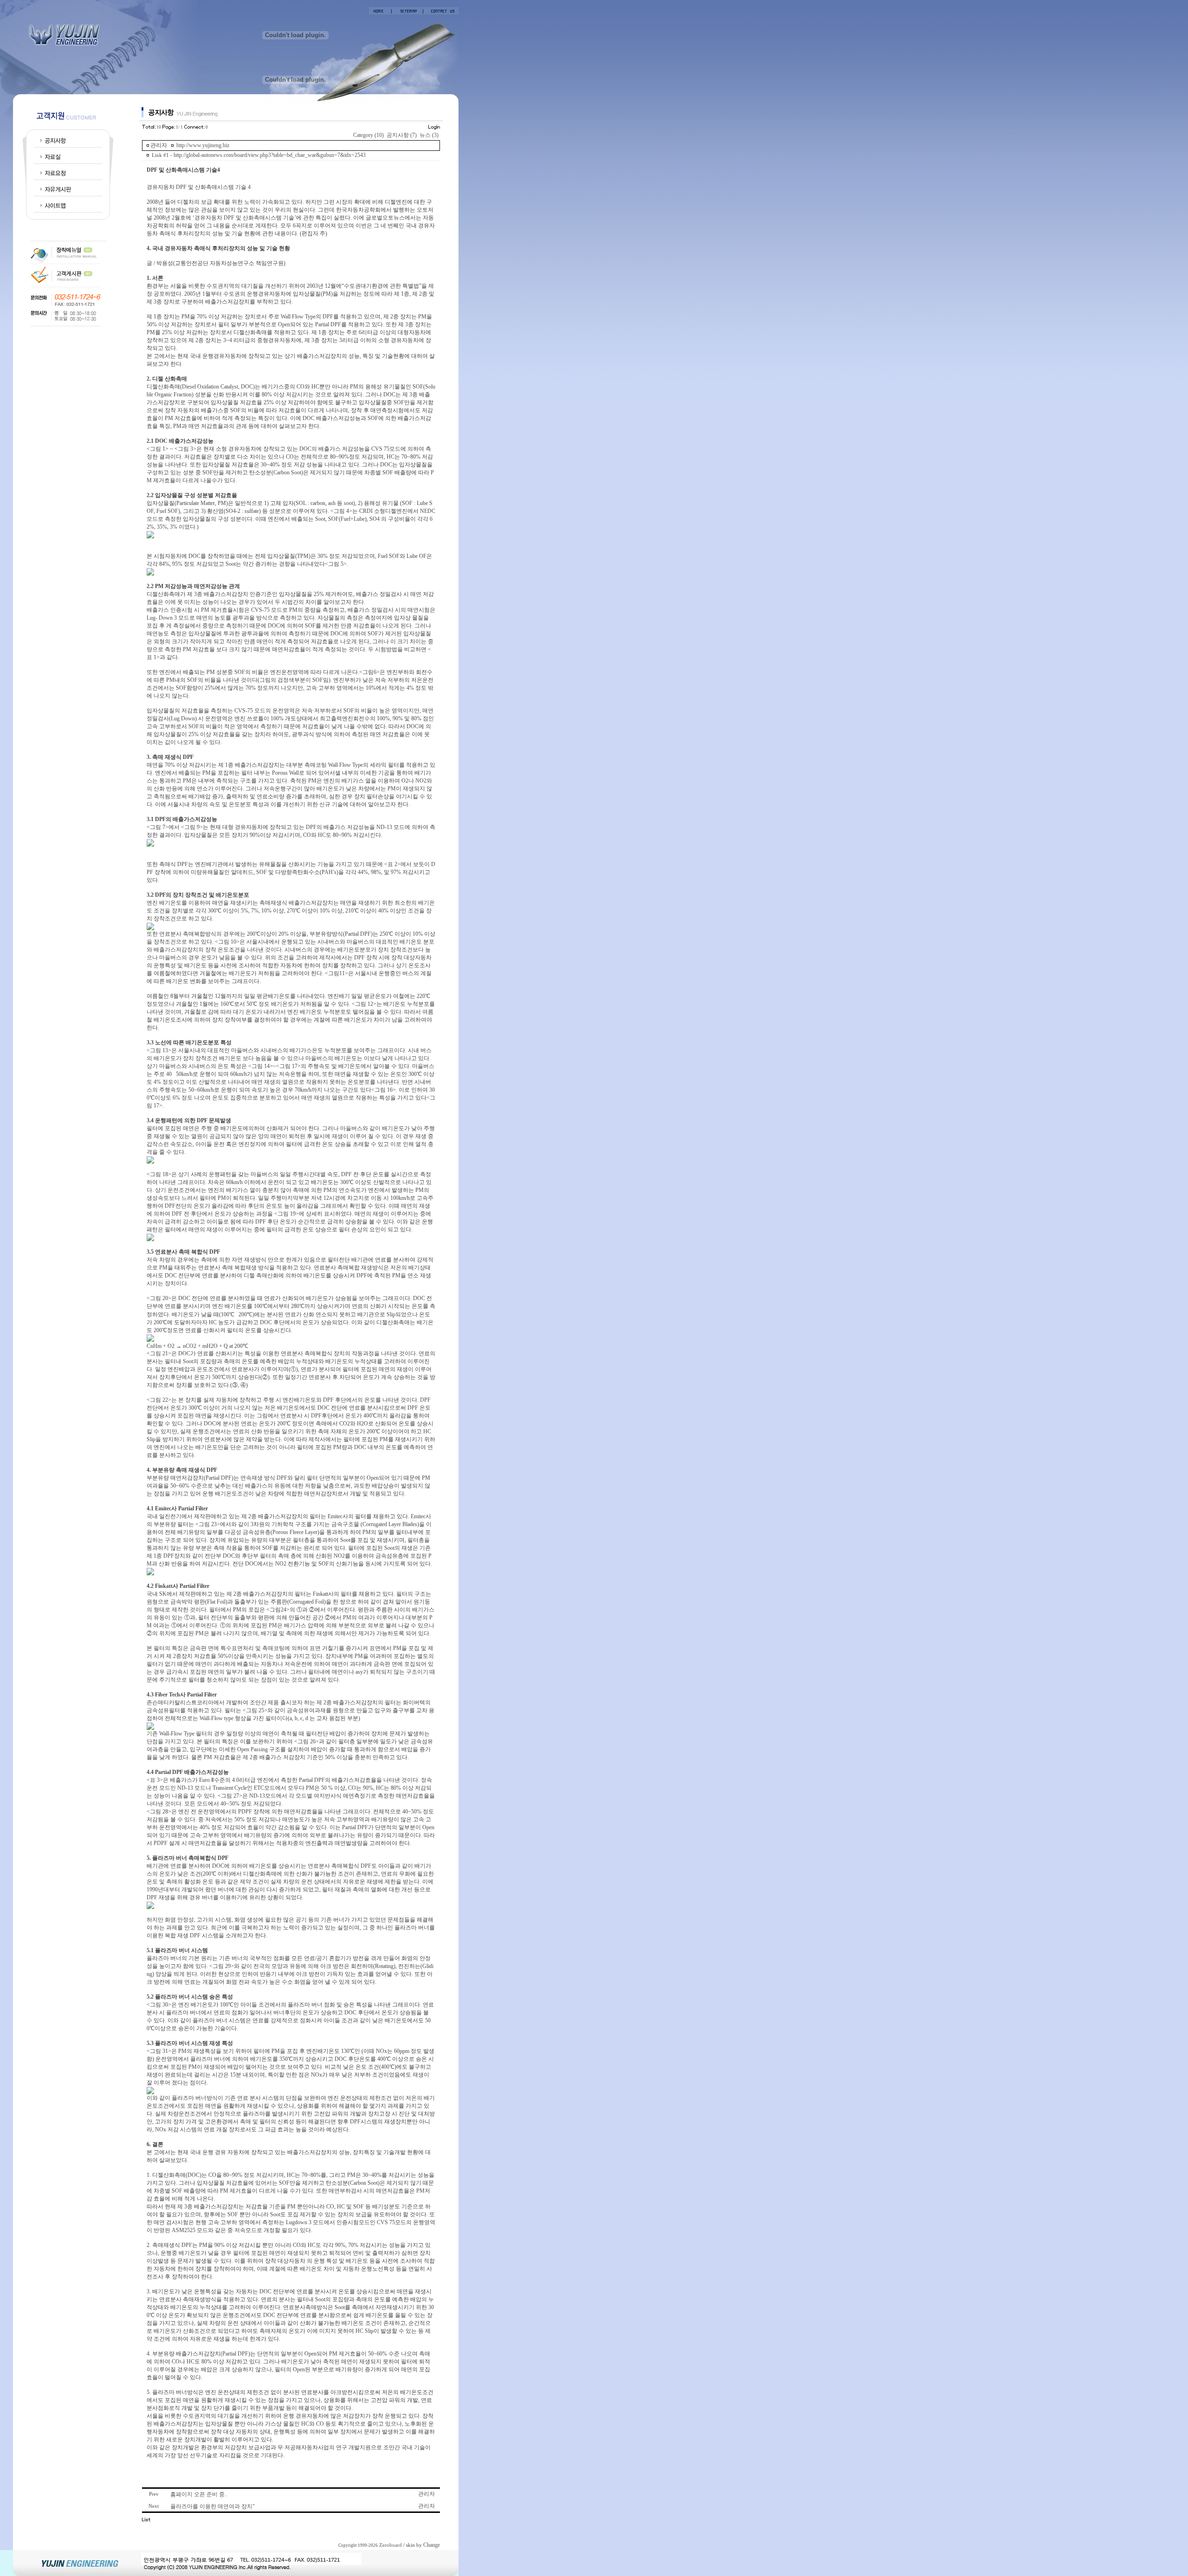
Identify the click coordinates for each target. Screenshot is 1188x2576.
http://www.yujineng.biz (203, 145)
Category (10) (368, 135)
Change (432, 2545)
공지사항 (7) (402, 135)
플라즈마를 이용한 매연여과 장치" (213, 2506)
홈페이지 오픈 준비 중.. (199, 2494)
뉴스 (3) (429, 135)
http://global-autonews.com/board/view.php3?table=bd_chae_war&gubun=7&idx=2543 (270, 155)
